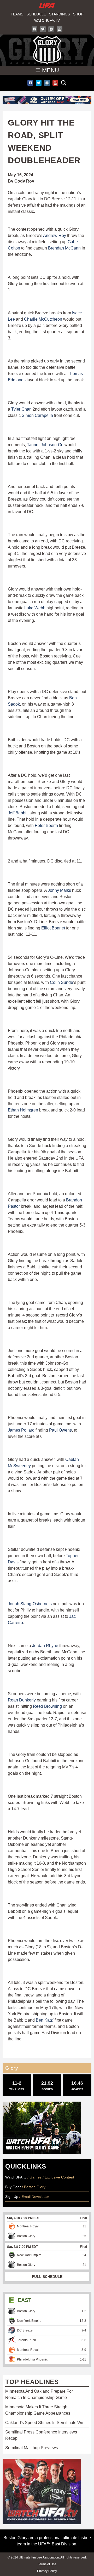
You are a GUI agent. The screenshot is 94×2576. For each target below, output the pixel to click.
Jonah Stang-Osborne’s (30, 1604)
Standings (60, 14)
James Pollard (21, 1430)
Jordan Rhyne (45, 1646)
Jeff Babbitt (18, 813)
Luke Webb (35, 608)
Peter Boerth (46, 825)
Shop (78, 14)
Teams (17, 14)
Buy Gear (13, 2187)
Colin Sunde (61, 982)
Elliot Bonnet (53, 928)
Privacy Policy (47, 2571)
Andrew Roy (55, 236)
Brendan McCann (64, 248)
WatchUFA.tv (47, 20)
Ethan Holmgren (23, 1110)
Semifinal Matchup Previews (32, 2448)
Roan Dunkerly (22, 1700)
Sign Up (12, 2197)
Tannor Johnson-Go (45, 445)
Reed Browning (47, 1706)
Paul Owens (60, 1430)
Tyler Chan (21, 409)
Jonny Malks (59, 890)
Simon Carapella (37, 415)
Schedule (36, 14)
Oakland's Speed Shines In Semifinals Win (45, 2423)
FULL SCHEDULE (47, 2277)
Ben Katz (44, 2020)
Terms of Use (47, 2564)
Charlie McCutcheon (43, 319)
